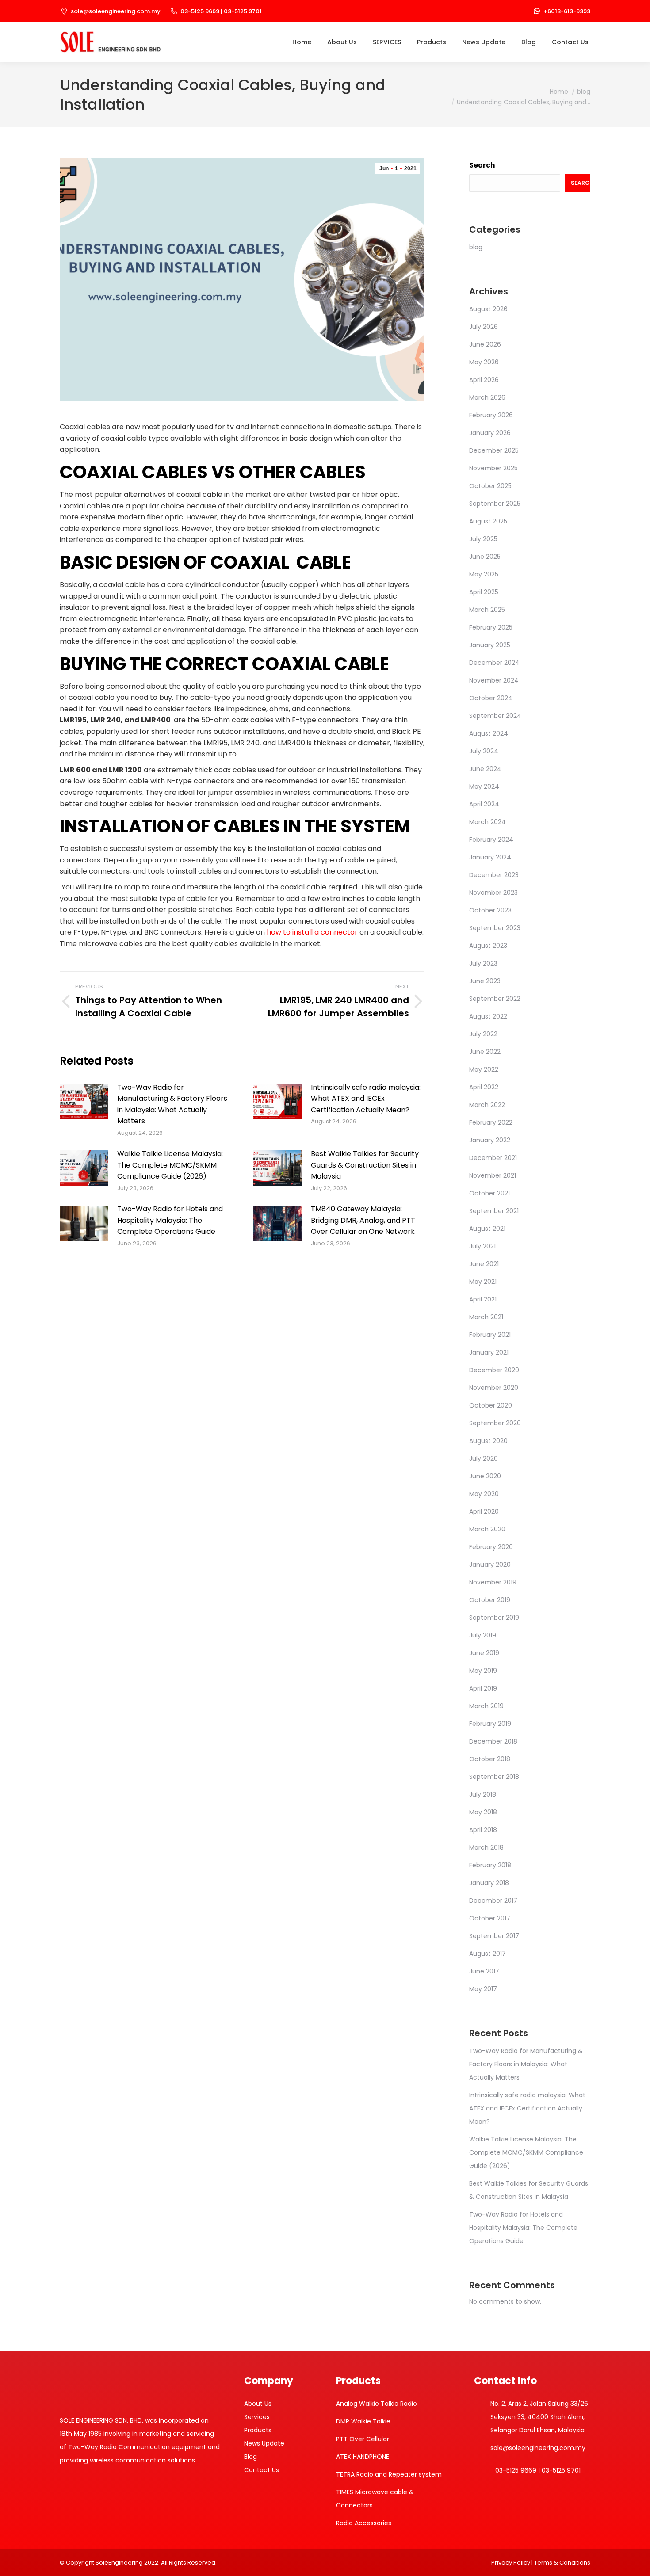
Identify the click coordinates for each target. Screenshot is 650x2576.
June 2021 (484, 1264)
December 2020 (494, 1370)
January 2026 (490, 433)
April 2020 (484, 1511)
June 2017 (484, 1971)
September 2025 (495, 504)
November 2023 (493, 893)
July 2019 (483, 1635)
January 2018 (489, 1883)
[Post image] (84, 1102)
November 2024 (494, 680)
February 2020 (491, 1547)
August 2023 (488, 946)
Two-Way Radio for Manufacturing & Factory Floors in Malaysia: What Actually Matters (172, 1104)
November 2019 (493, 1582)
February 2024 (491, 840)
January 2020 (490, 1565)
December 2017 (493, 1901)
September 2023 (495, 928)
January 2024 (490, 857)
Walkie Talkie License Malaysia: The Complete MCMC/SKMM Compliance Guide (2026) (170, 1165)
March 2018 (486, 1847)
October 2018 (490, 1759)
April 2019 (483, 1688)
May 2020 (484, 1494)
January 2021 (489, 1352)
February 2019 (490, 1724)
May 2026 (484, 362)
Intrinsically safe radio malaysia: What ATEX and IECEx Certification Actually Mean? (366, 1099)
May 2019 (483, 1671)
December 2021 (493, 1158)
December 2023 (494, 875)
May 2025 (484, 574)
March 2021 (486, 1317)
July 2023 (483, 963)
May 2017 (483, 1989)
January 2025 (490, 645)
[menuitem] (302, 42)
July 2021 (482, 1246)
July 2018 (483, 1794)
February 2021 (490, 1335)
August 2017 (487, 1954)
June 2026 (485, 344)
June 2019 (484, 1653)
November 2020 (494, 1388)
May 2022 (484, 1069)
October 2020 (491, 1405)
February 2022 (491, 1122)
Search (482, 165)
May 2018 (483, 1812)
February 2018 (490, 1865)
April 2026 (484, 380)
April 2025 (484, 592)
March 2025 (487, 610)
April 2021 (483, 1299)
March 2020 (487, 1529)
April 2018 (483, 1830)
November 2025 (493, 468)
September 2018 (494, 1777)
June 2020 (485, 1476)
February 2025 (491, 627)
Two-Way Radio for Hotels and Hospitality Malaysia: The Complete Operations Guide (170, 1220)
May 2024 (484, 786)
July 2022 (483, 1034)
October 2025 (490, 486)
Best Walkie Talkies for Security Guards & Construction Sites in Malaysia (365, 1165)
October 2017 (490, 1918)
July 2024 (484, 751)
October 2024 (491, 698)
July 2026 (484, 327)
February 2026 (491, 415)
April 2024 (484, 804)
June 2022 (485, 1052)
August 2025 (488, 521)
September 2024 (495, 716)
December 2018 (493, 1741)
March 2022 (487, 1105)
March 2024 (487, 822)
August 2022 (488, 1016)
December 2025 (494, 450)
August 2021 (487, 1229)
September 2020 (495, 1423)
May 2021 (483, 1282)
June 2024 (485, 769)
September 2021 (494, 1211)
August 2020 (488, 1441)
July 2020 (484, 1458)
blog (476, 247)
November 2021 (493, 1175)
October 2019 (490, 1600)
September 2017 (494, 1936)
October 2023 (490, 910)
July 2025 (483, 539)
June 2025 (485, 557)
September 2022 (495, 999)
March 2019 (486, 1706)
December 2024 (494, 663)
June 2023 (485, 981)
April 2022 (484, 1087)
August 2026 (488, 309)
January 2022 (490, 1140)
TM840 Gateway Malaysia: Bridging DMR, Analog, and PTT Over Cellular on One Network (363, 1220)
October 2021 (489, 1193)
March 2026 (487, 397)
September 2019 (494, 1618)
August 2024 (489, 733)
